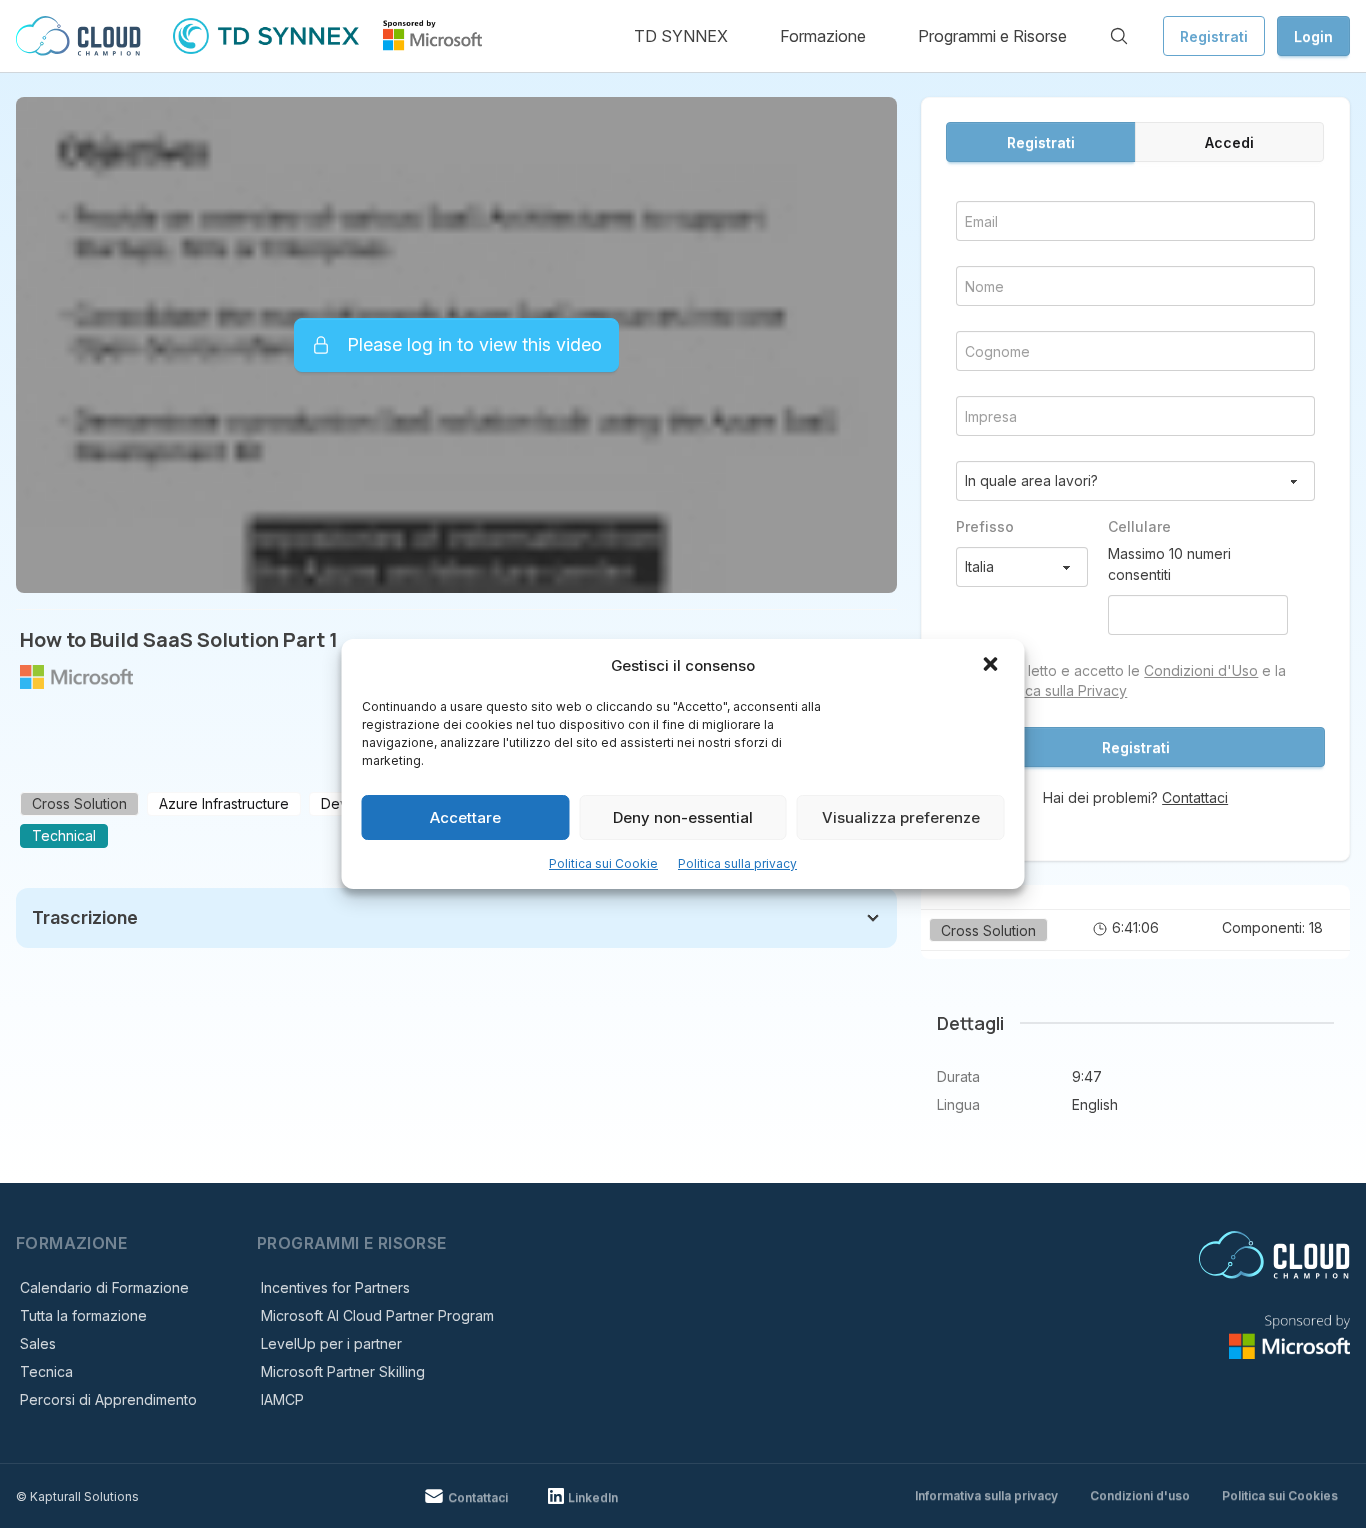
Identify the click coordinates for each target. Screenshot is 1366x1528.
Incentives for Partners (335, 1287)
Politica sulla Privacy (1060, 690)
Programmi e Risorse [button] (992, 36)
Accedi (1229, 142)
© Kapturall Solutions (77, 1496)
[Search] (1119, 36)
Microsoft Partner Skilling (343, 1371)
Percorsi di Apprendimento (108, 1399)
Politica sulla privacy (737, 863)
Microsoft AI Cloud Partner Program (377, 1315)
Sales (38, 1343)
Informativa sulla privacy (986, 1495)
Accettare (465, 817)
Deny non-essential (683, 817)
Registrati (1214, 36)
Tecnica (46, 1371)
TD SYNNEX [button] (681, 36)
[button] (993, 666)
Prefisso (985, 526)
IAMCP (282, 1399)
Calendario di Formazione (104, 1287)
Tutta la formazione (83, 1315)
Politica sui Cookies (1280, 1495)
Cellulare (1139, 526)
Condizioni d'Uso (1201, 670)
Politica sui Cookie (603, 863)
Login (1313, 36)
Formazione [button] (823, 36)
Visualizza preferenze (901, 817)
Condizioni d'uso (1140, 1495)
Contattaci (1195, 797)
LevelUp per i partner (331, 1343)
